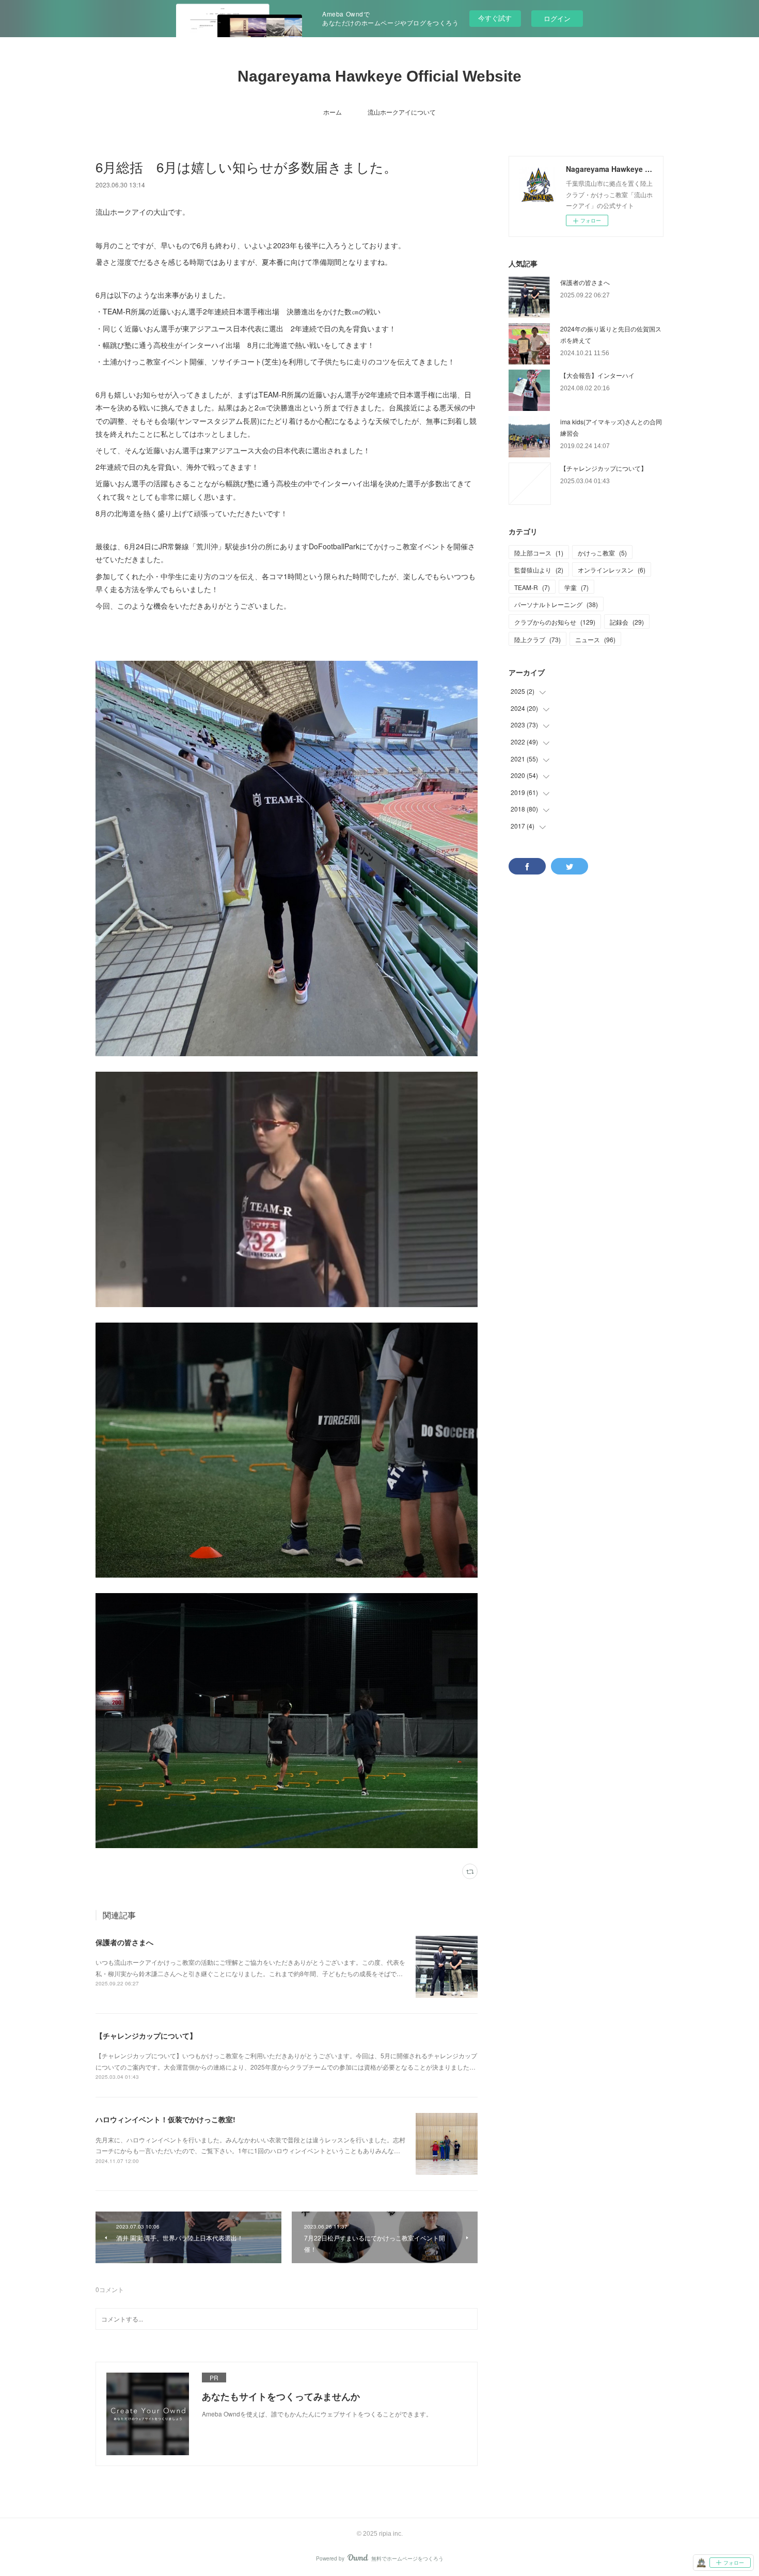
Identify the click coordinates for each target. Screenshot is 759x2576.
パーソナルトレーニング (556, 604)
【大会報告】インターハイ (597, 375)
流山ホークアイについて (402, 112)
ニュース (595, 639)
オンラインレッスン (612, 570)
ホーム (333, 112)
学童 (576, 587)
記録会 (627, 622)
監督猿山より (539, 570)
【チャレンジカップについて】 (146, 2036)
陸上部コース (539, 553)
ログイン (557, 18)
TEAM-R (532, 587)
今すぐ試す (495, 18)
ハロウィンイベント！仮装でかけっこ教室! (165, 2119)
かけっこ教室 (602, 553)
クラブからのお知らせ (555, 622)
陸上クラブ (537, 639)
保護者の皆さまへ (124, 1942)
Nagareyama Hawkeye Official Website (379, 76)
